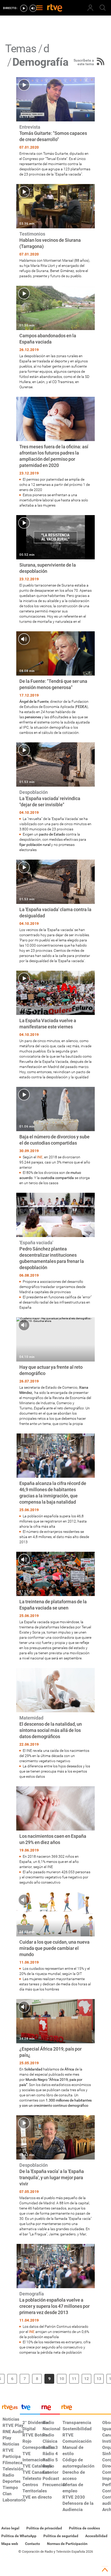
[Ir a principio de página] (105, 2570)
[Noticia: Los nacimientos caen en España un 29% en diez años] (55, 1836)
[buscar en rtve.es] (103, 8)
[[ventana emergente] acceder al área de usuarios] (90, 8)
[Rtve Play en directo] (24, 8)
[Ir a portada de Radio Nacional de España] (50, 2409)
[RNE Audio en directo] (33, 8)
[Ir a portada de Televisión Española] (30, 2409)
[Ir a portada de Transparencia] (85, 2409)
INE (40, 1157)
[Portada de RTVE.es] (55, 8)
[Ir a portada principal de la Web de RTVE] (10, 2407)
